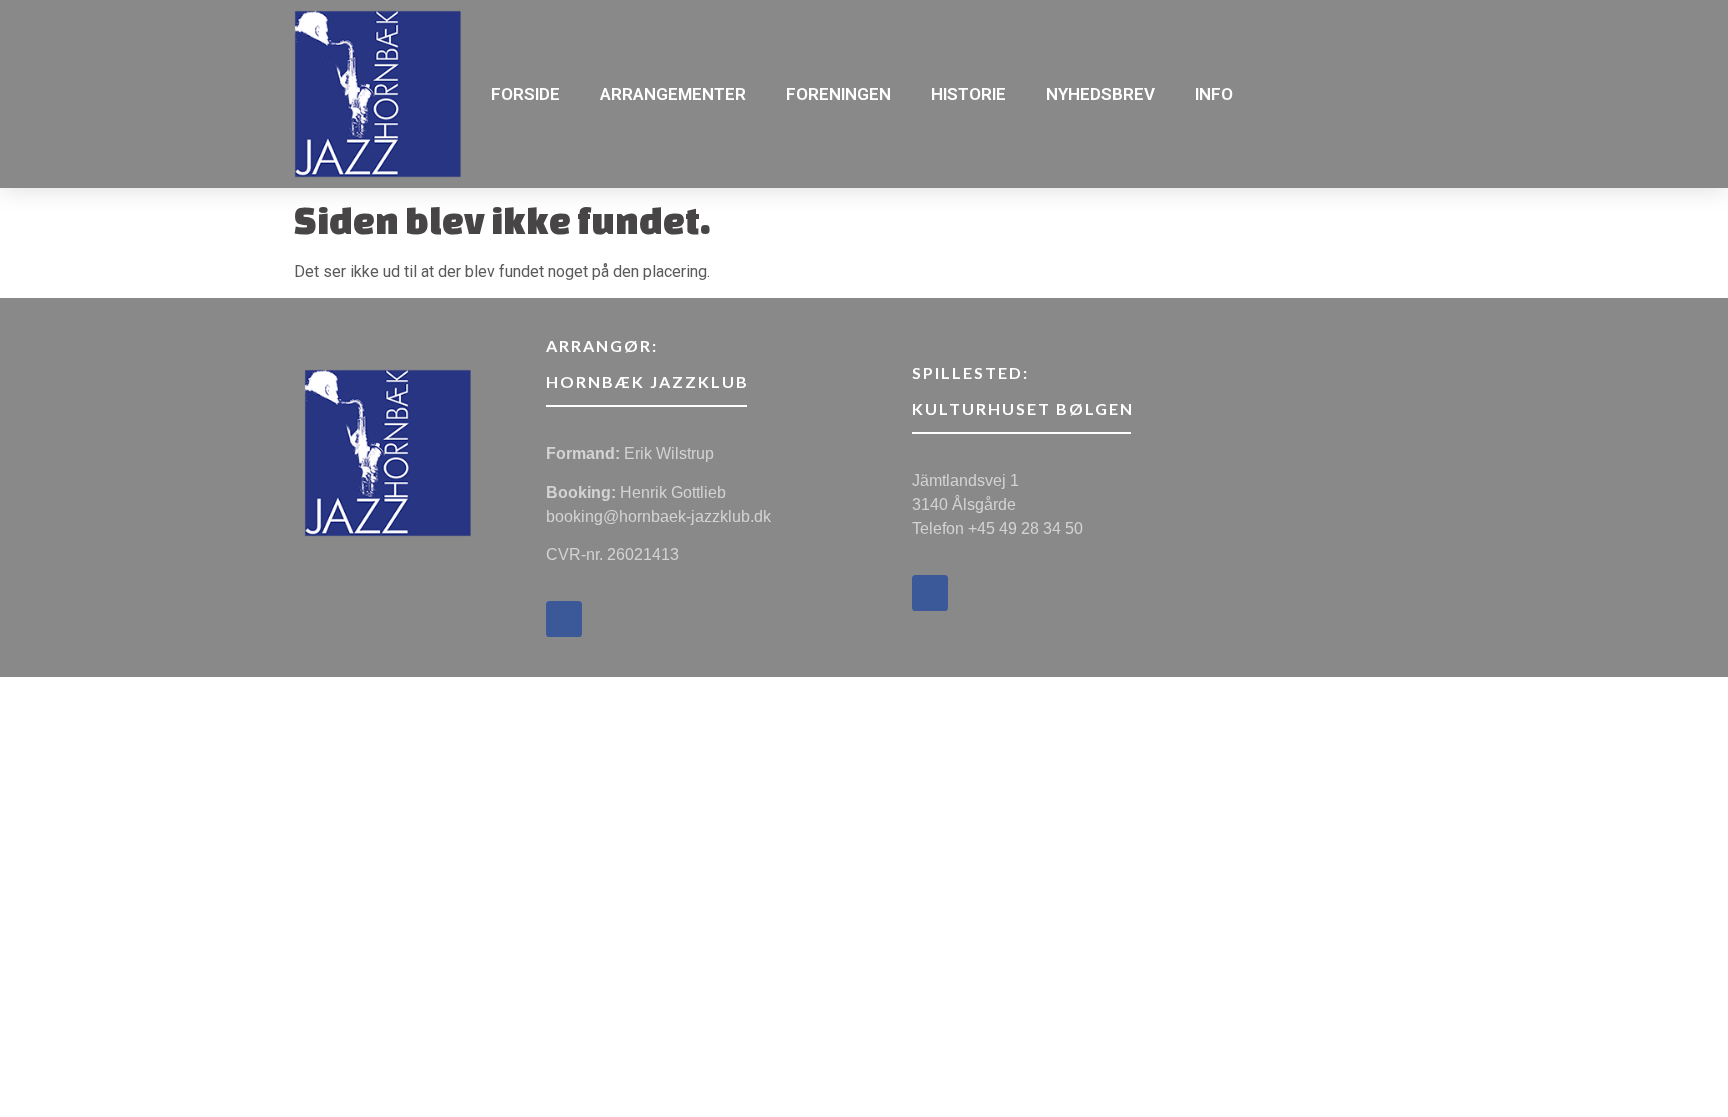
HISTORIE (968, 94)
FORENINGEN (838, 94)
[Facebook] (564, 619)
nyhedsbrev (1100, 94)
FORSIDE (525, 94)
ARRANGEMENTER (673, 94)
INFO (1214, 94)
